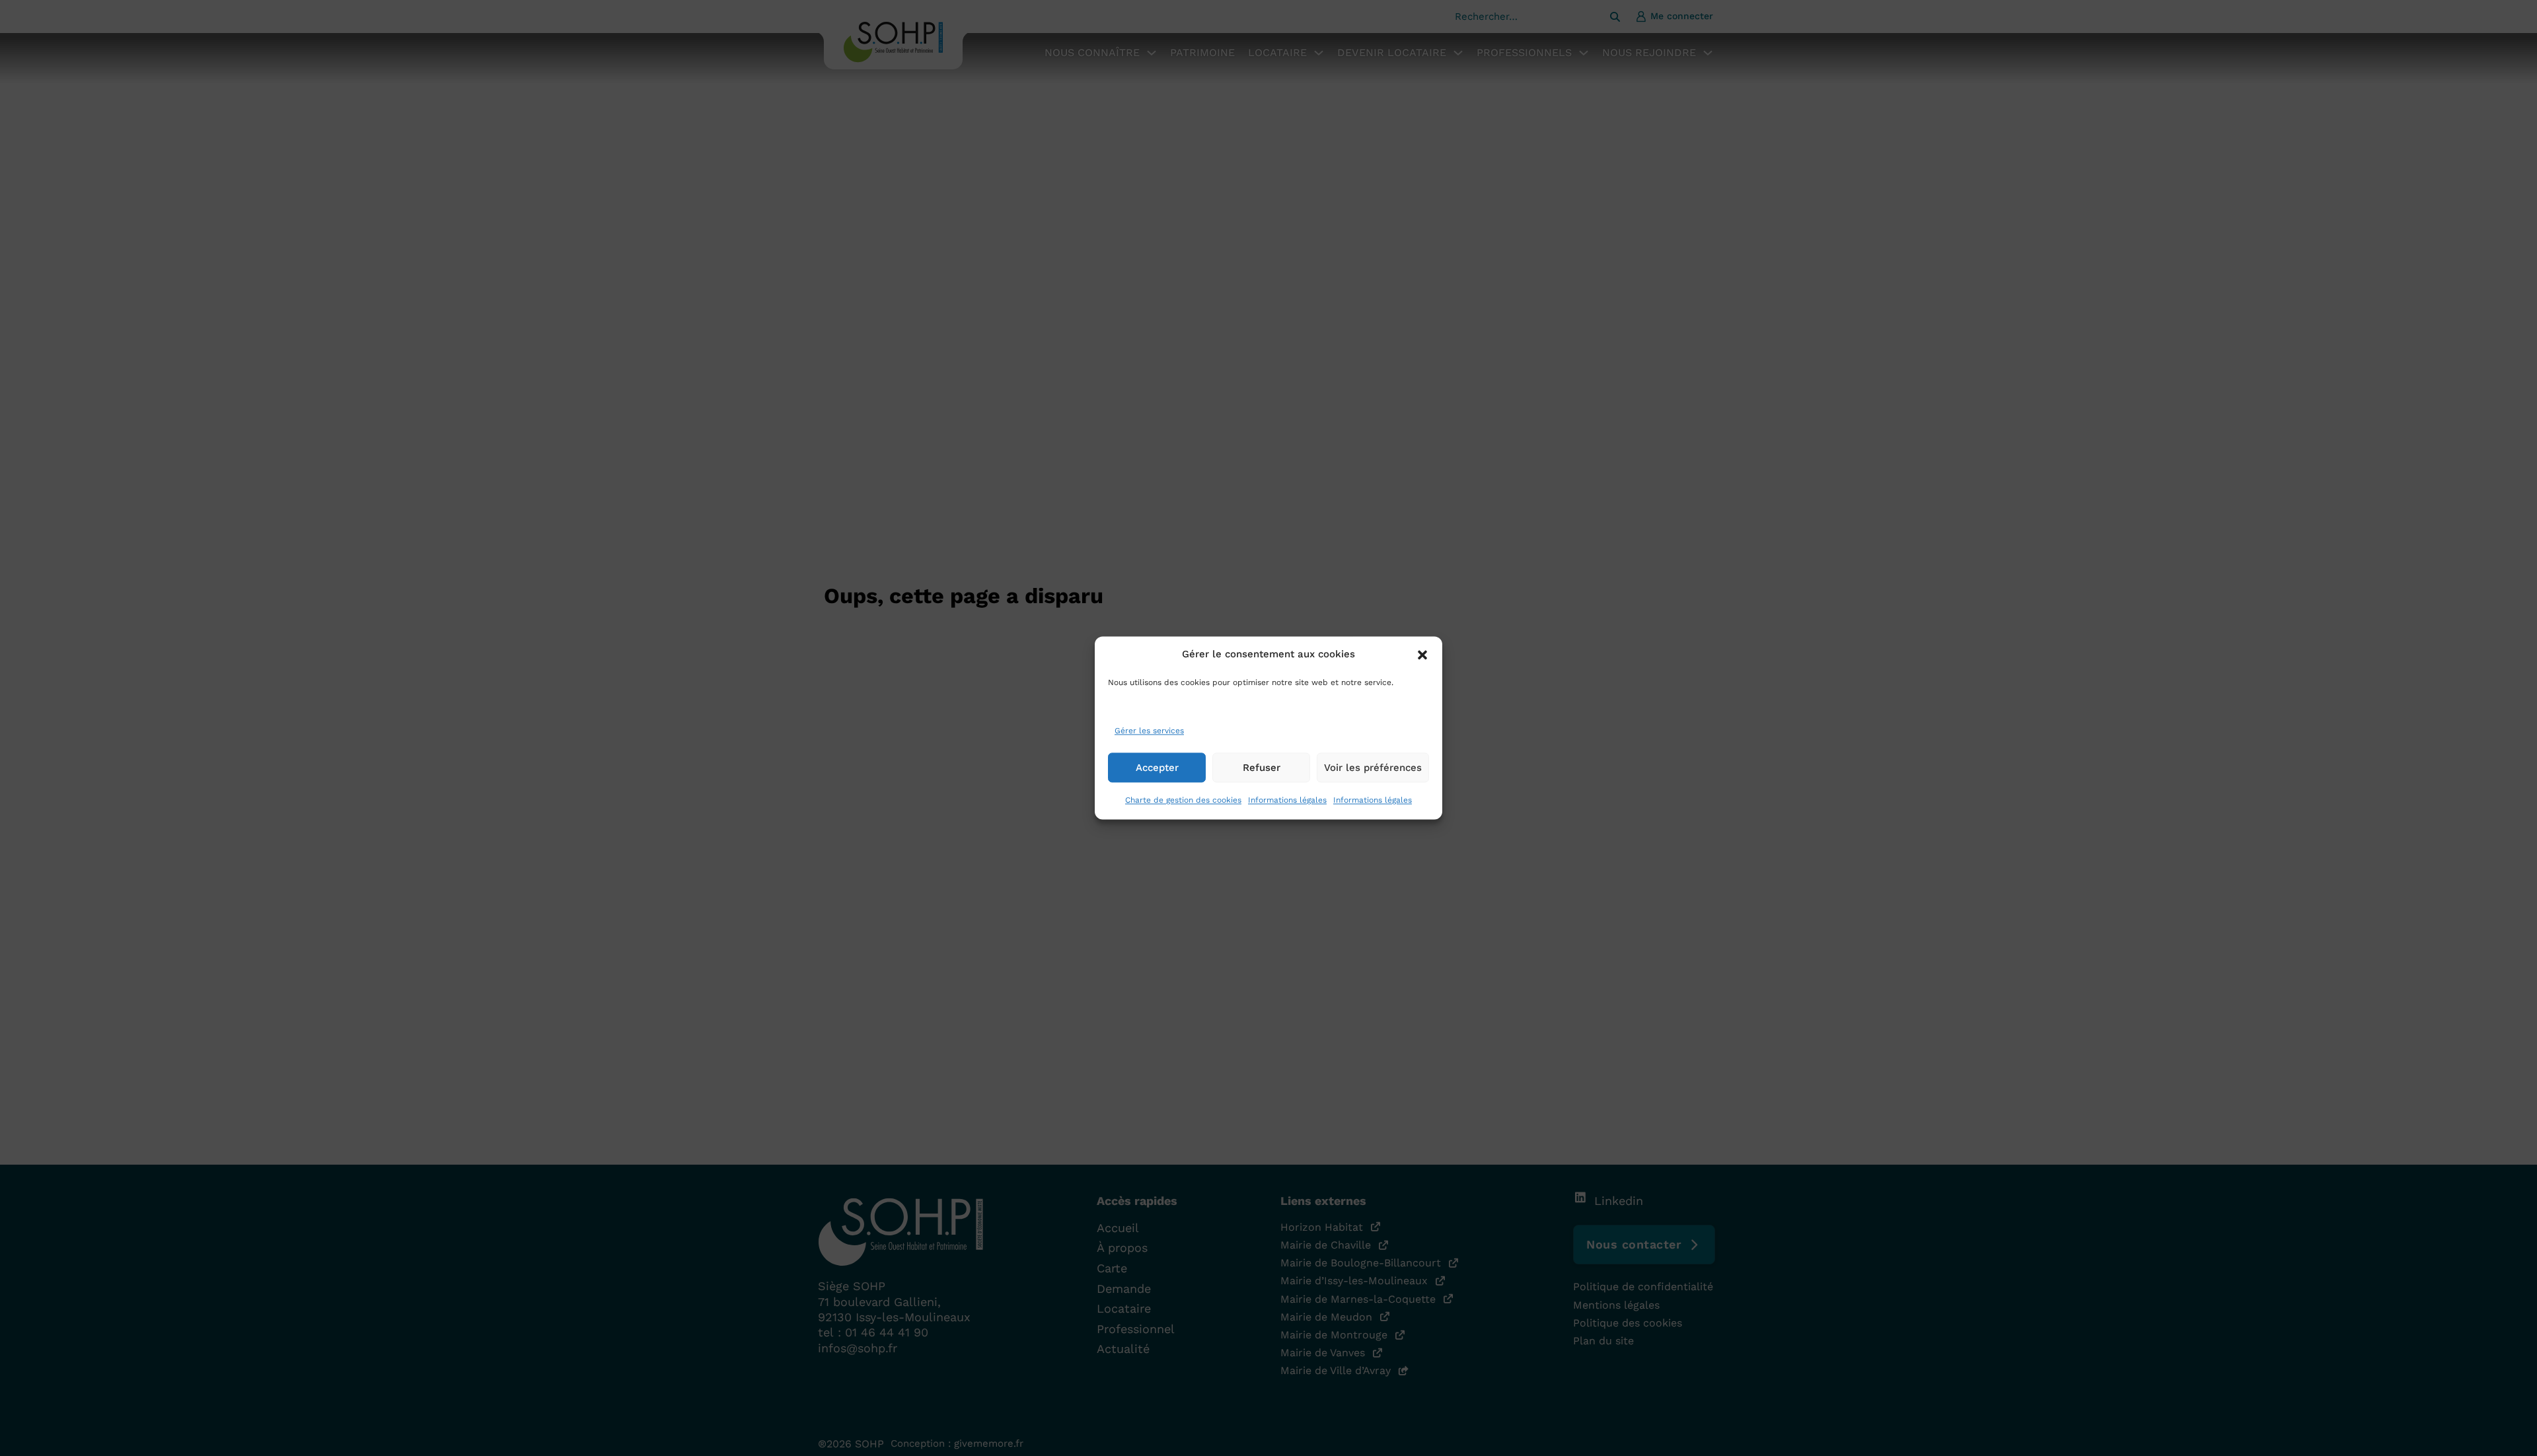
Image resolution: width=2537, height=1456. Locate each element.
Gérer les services (1149, 731)
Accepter (1157, 768)
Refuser (1262, 768)
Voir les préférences (1373, 768)
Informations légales (1287, 801)
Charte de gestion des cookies (1183, 801)
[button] (1422, 655)
